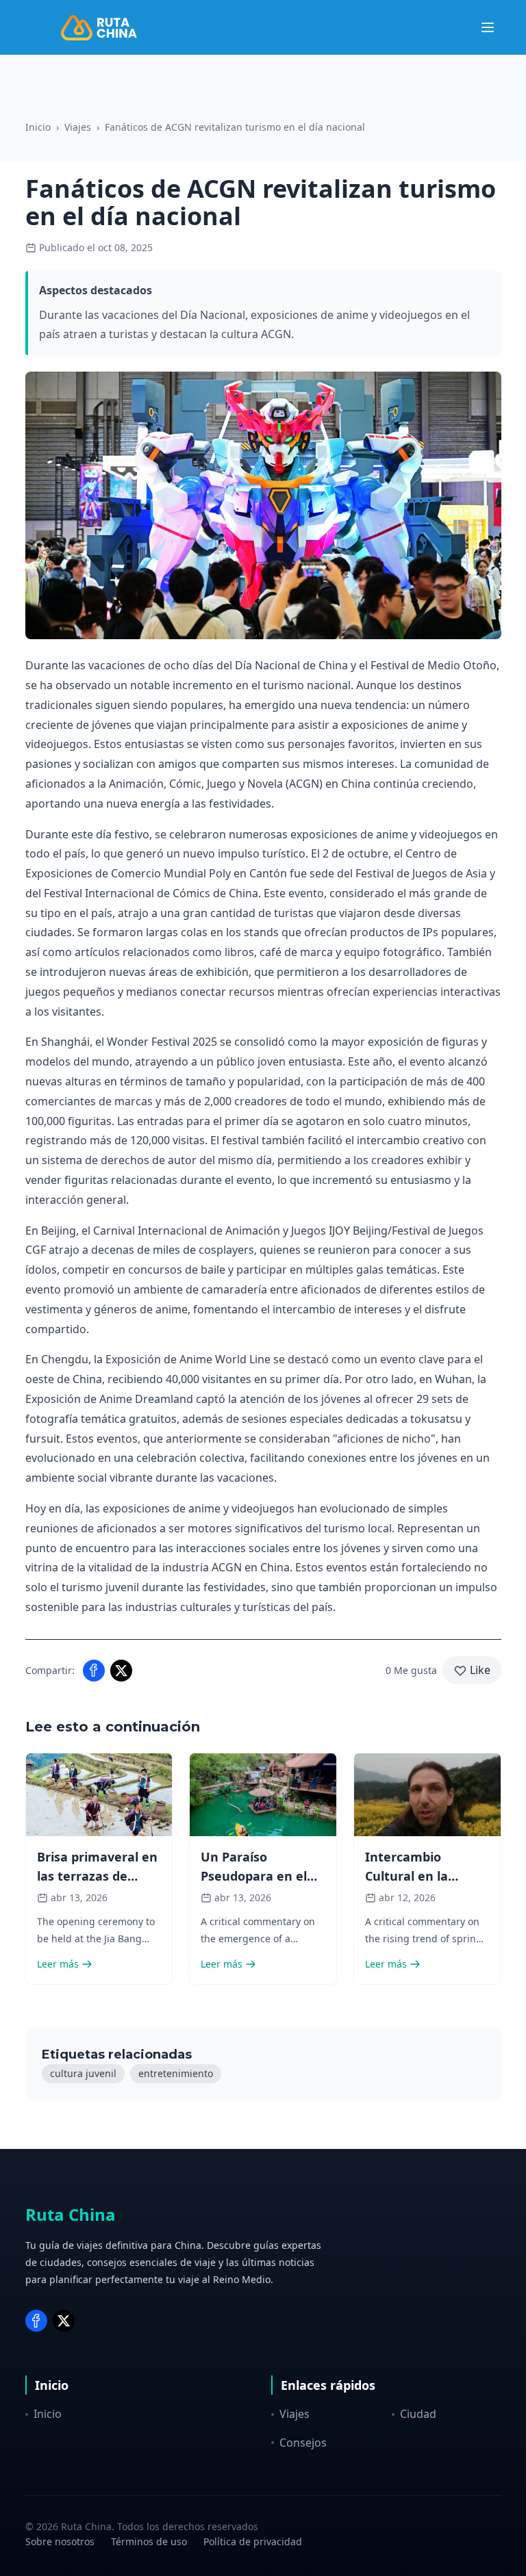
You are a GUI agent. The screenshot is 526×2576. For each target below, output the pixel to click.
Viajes (78, 127)
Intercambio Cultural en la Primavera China (416, 1876)
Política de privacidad (253, 2541)
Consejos (303, 2443)
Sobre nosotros (60, 2541)
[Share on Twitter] (121, 1671)
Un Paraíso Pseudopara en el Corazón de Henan (257, 1876)
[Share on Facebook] (94, 1671)
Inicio (38, 127)
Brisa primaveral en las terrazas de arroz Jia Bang (97, 1876)
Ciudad (418, 2414)
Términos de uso (149, 2541)
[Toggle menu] (488, 27)
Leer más (58, 1964)
